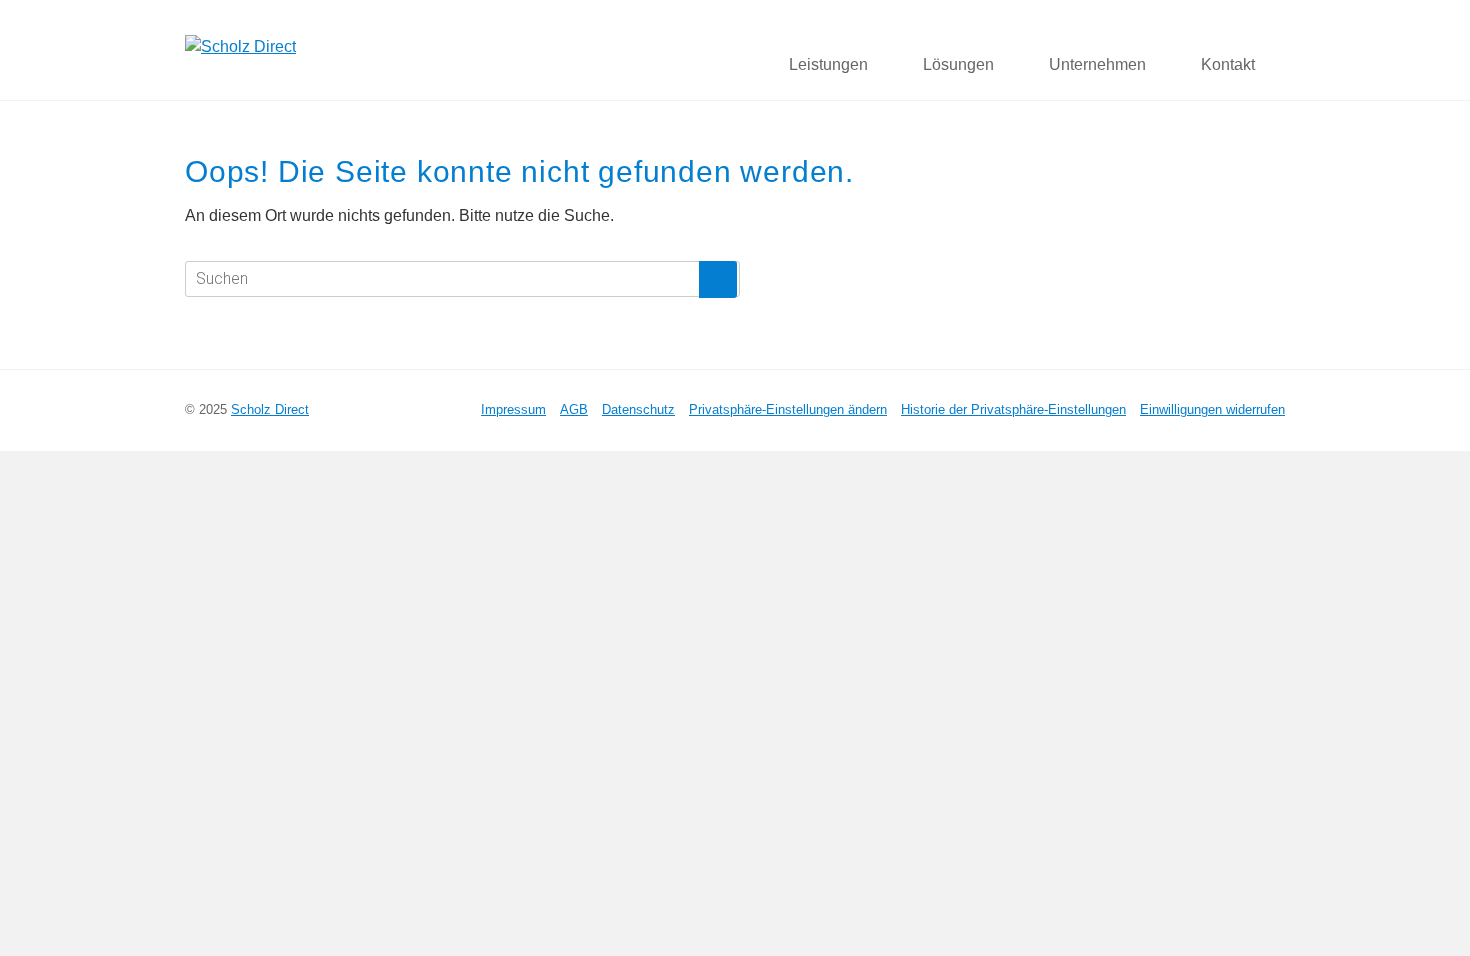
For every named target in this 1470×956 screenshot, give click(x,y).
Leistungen (828, 64)
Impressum (513, 409)
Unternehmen (1097, 64)
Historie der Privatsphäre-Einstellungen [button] (1013, 409)
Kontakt (1228, 64)
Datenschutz (638, 409)
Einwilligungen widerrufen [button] (1212, 409)
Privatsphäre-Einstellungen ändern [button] (788, 409)
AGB (574, 409)
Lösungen (958, 64)
